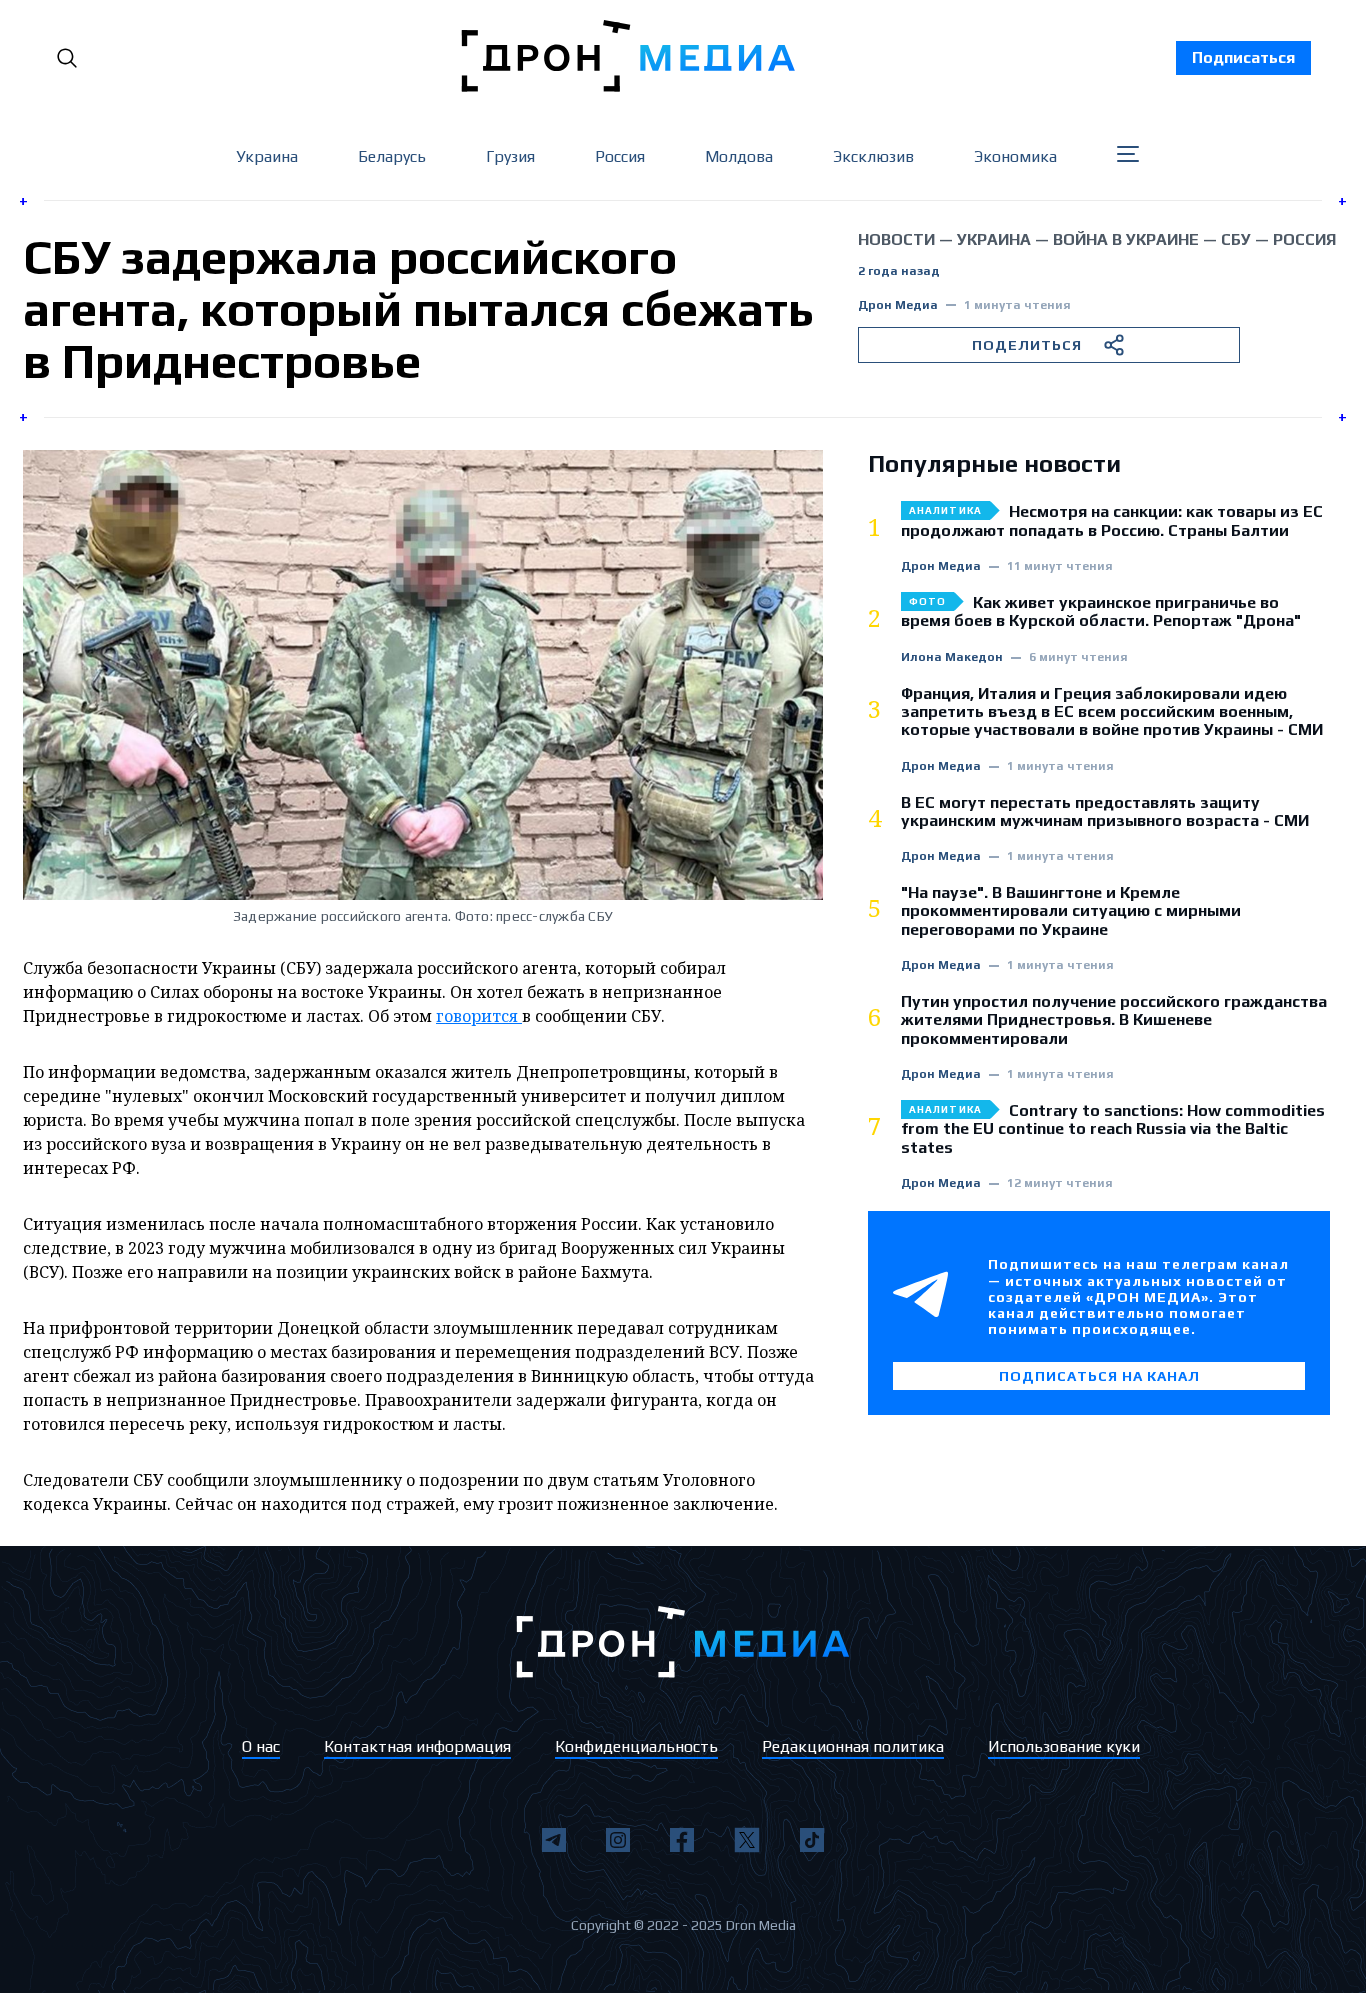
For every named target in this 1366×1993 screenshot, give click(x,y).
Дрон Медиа (898, 305)
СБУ (1236, 239)
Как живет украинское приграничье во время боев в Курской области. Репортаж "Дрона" (1101, 612)
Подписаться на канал (1099, 1376)
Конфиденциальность (636, 1746)
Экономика (1015, 156)
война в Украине (1126, 239)
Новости (896, 239)
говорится (479, 1016)
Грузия (510, 156)
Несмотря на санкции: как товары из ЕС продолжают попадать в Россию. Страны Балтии (1112, 521)
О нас (261, 1746)
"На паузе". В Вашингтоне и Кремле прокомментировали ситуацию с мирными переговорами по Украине (1071, 911)
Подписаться (1243, 57)
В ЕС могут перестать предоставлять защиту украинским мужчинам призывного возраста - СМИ (1105, 812)
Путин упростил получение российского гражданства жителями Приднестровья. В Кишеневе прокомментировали (1114, 1020)
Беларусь (392, 156)
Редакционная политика (853, 1746)
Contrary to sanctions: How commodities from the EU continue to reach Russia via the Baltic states (1113, 1129)
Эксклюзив (873, 156)
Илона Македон (952, 657)
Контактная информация (417, 1746)
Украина (267, 156)
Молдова (739, 156)
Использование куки (1064, 1746)
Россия (620, 156)
